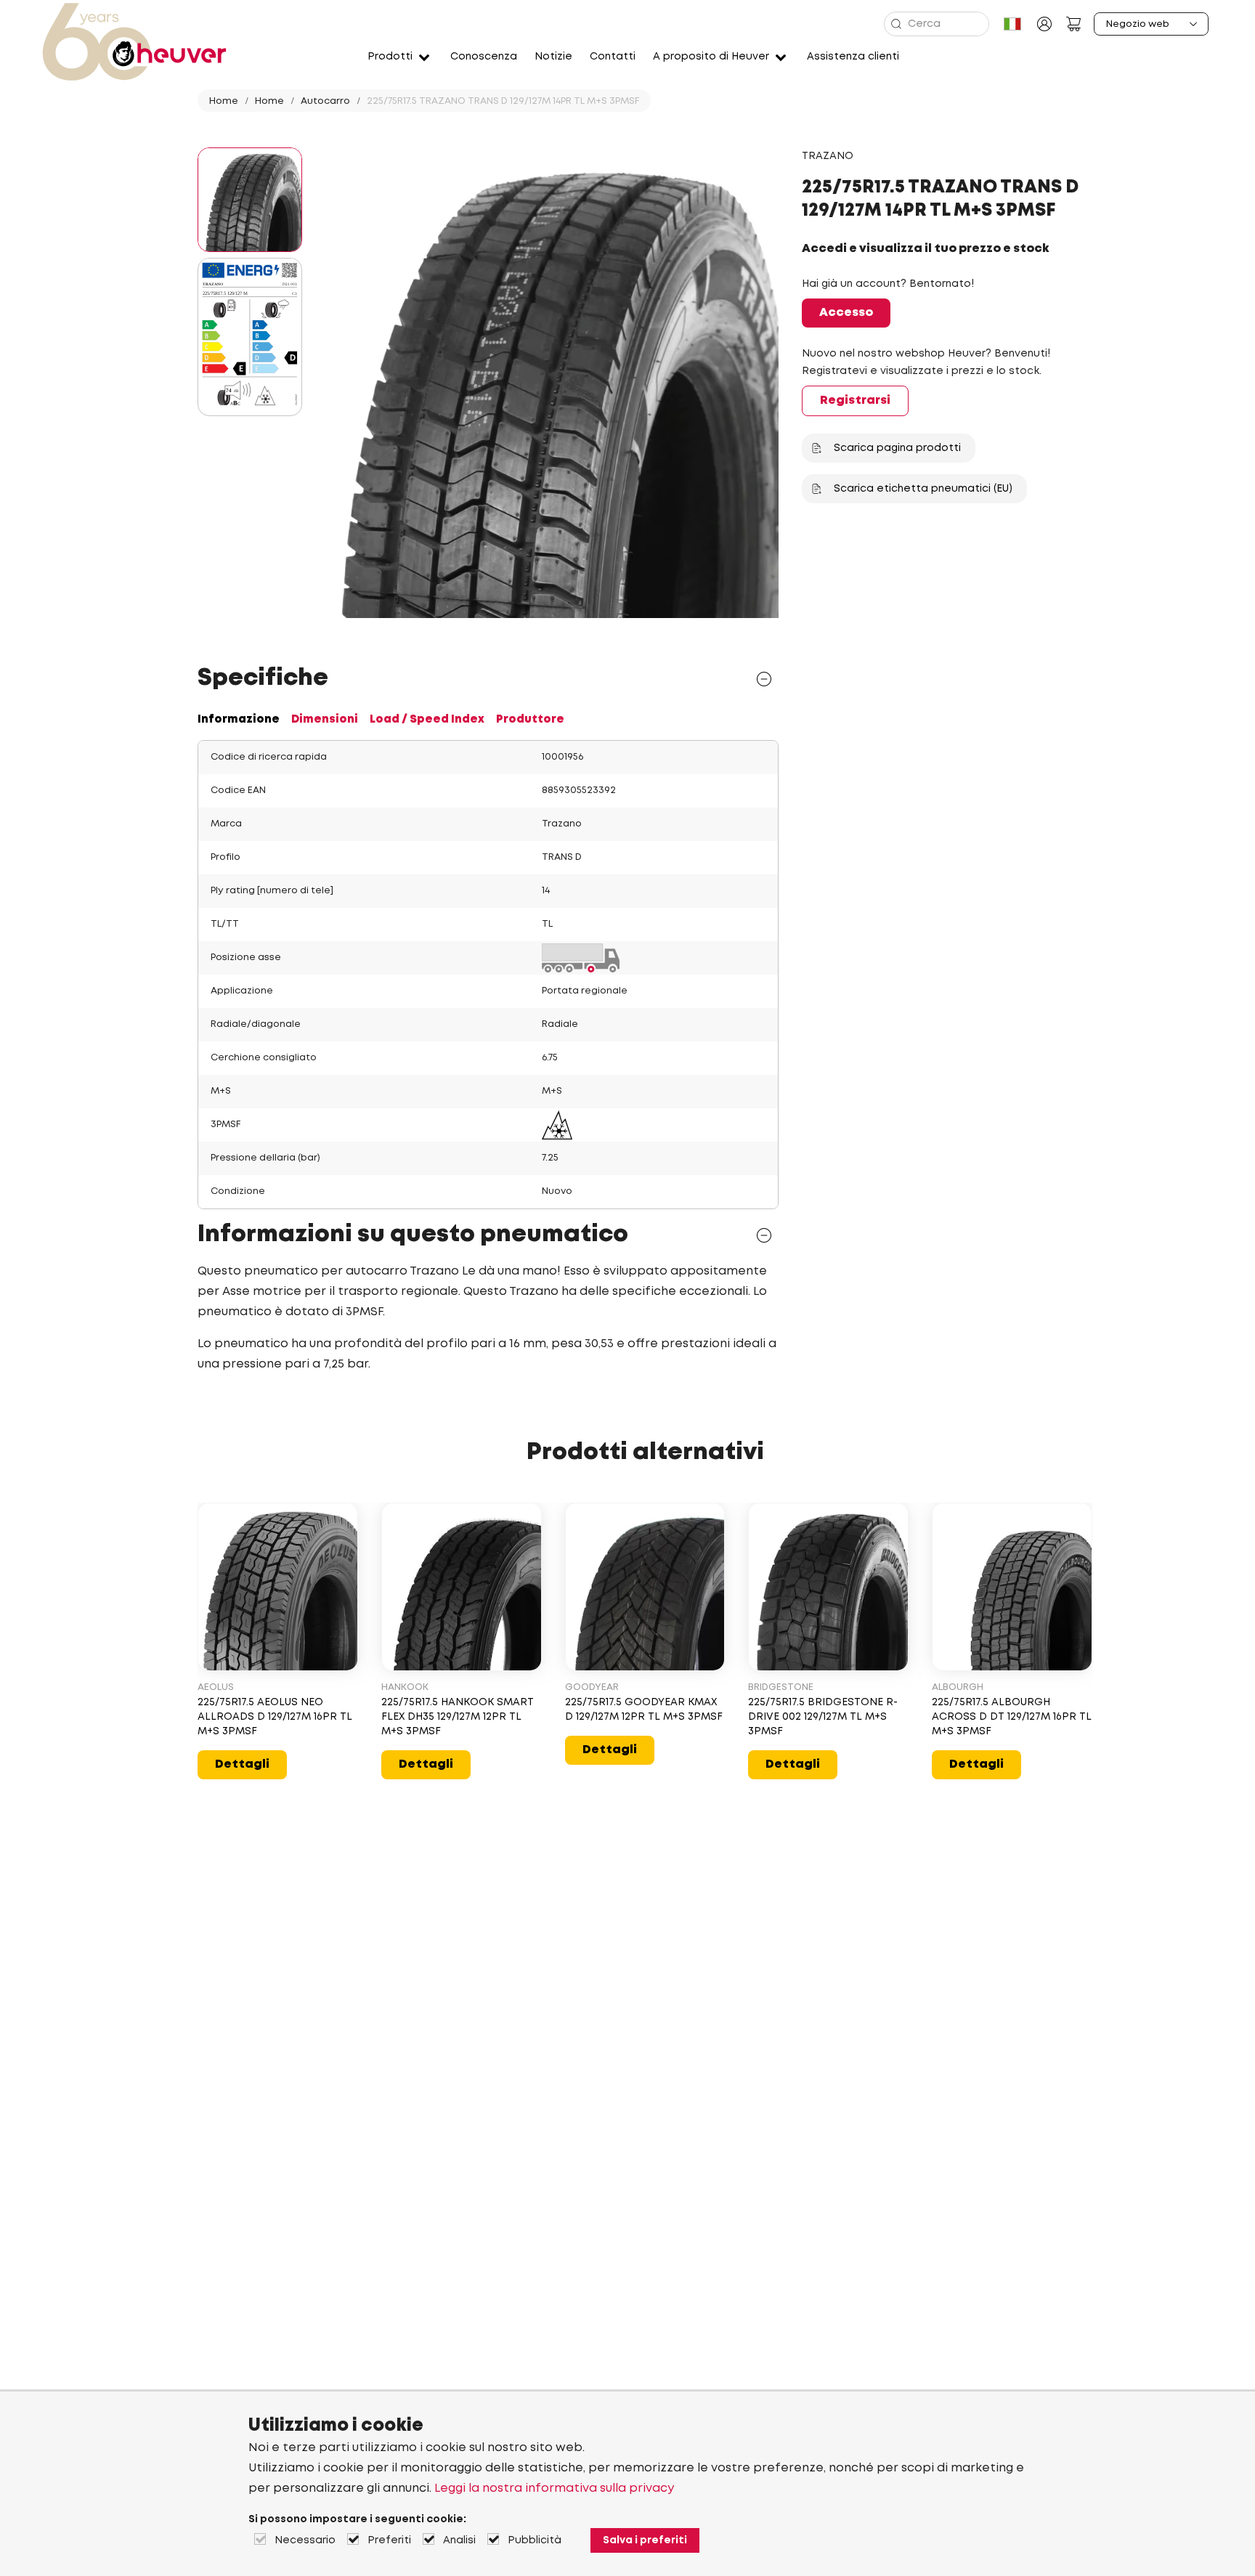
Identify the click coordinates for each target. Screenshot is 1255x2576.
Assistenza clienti (853, 57)
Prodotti (390, 57)
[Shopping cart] (1073, 24)
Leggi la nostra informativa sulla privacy (554, 2488)
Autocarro (325, 101)
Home (224, 101)
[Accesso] (1044, 24)
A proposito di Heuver (711, 57)
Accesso (846, 313)
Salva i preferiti (645, 2540)
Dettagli (242, 1764)
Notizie (553, 57)
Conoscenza (484, 57)
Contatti (613, 57)
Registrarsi (855, 401)
